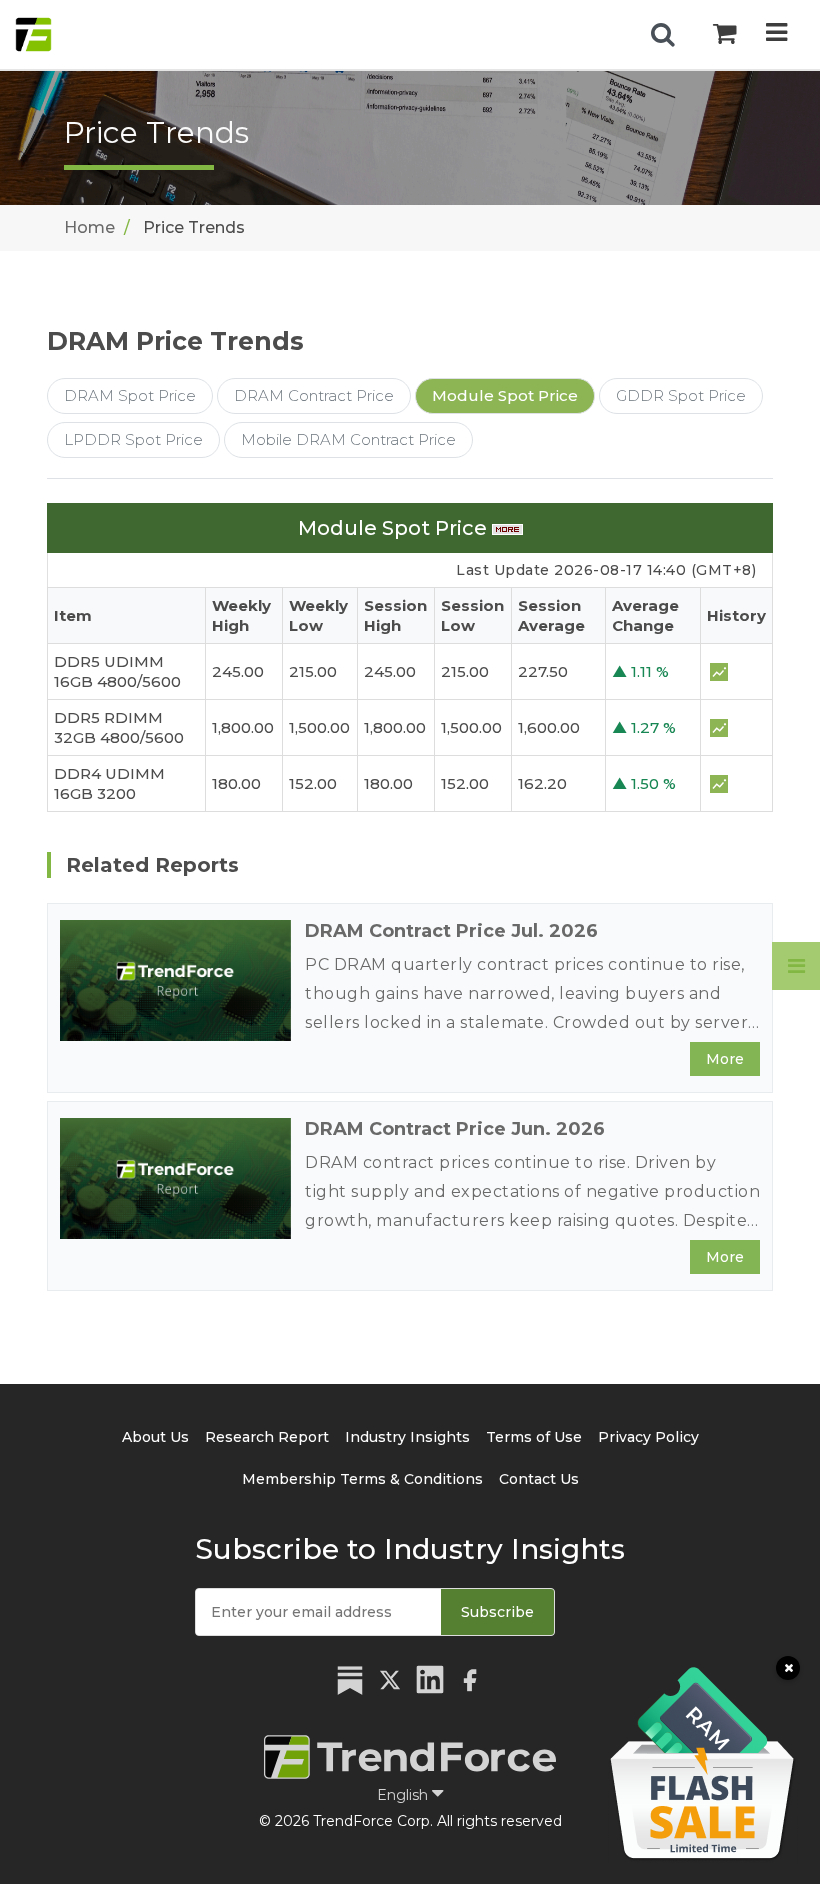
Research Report (267, 1437)
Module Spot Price (505, 395)
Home (89, 227)
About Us (155, 1437)
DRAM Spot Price (130, 395)
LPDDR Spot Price (133, 439)
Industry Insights (407, 1437)
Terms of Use (534, 1437)
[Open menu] (776, 34)
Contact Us (539, 1479)
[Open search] (663, 35)
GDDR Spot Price (681, 395)
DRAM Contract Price (314, 395)
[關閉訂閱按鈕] (788, 1668)
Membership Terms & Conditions (362, 1479)
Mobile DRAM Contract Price (348, 439)
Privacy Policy (648, 1437)
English (404, 1795)
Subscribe (497, 1612)
